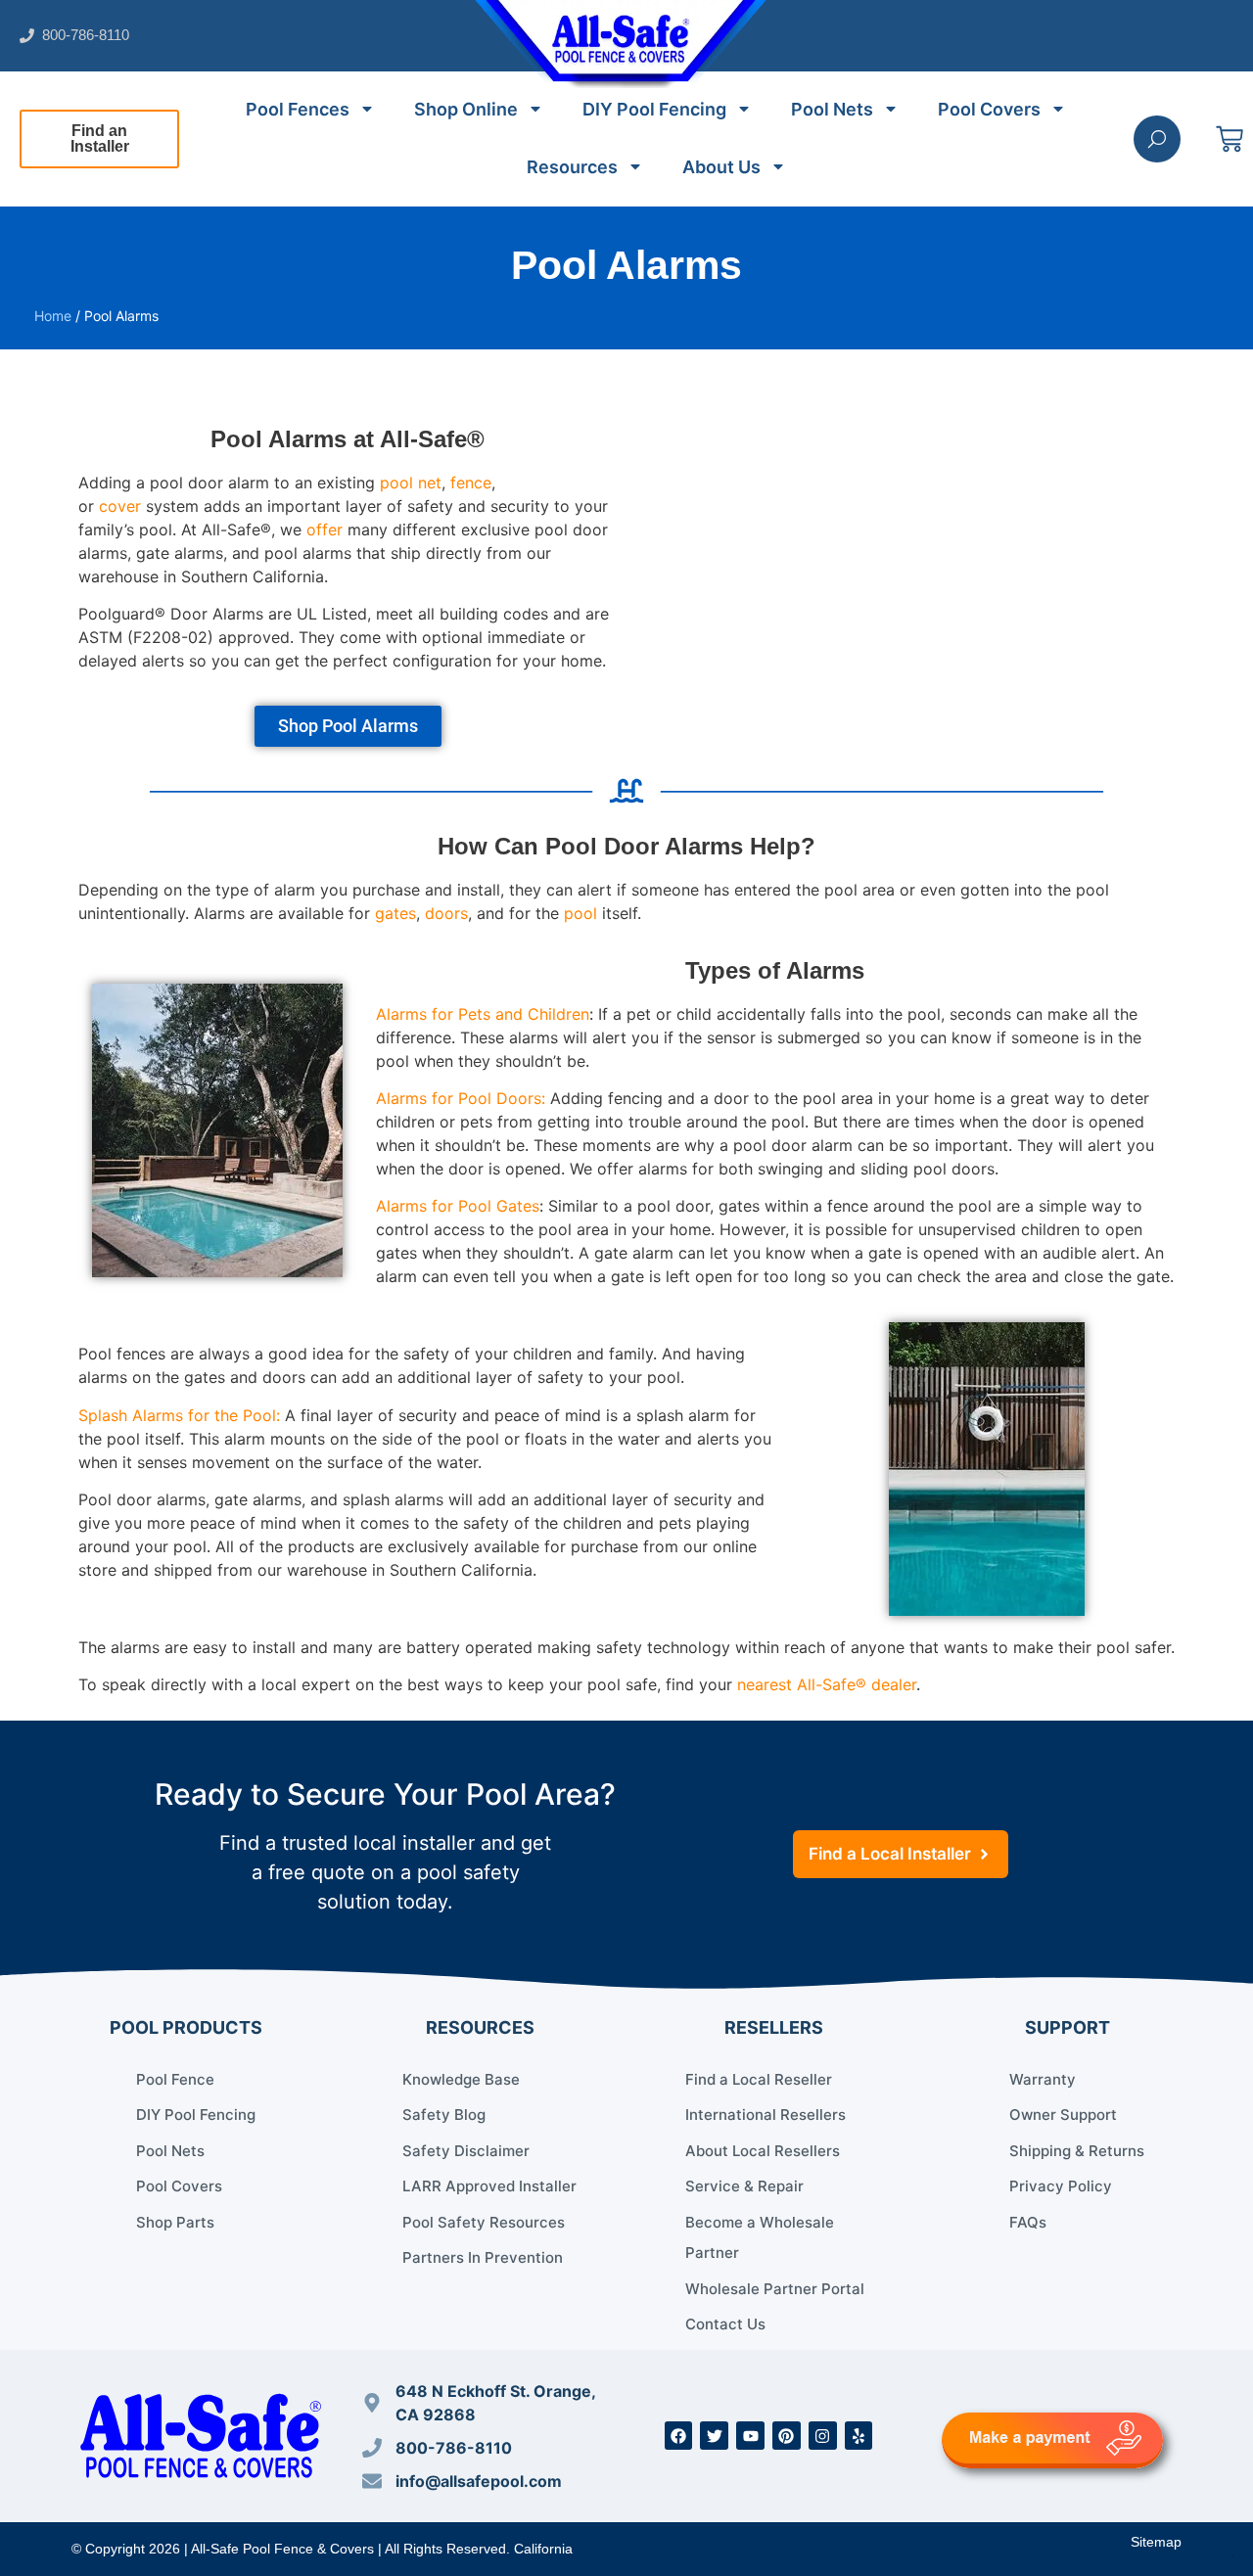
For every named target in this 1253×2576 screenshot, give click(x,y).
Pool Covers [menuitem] (989, 109)
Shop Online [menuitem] (466, 109)
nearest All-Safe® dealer (827, 1684)
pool (580, 913)
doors (446, 913)
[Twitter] (714, 2436)
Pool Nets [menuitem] (832, 109)
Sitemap (1156, 2542)
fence (471, 483)
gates (395, 913)
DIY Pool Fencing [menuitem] (654, 109)
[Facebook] (679, 2436)
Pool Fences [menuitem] (298, 109)
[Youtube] (750, 2436)
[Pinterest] (787, 2436)
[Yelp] (859, 2436)
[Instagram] (823, 2436)
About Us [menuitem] (721, 167)
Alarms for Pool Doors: (461, 1098)
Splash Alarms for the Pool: (179, 1415)
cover (120, 506)
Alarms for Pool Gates (458, 1206)
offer (325, 529)
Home (53, 316)
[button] (99, 139)
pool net (411, 483)
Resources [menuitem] (572, 167)
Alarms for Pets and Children (483, 1014)
